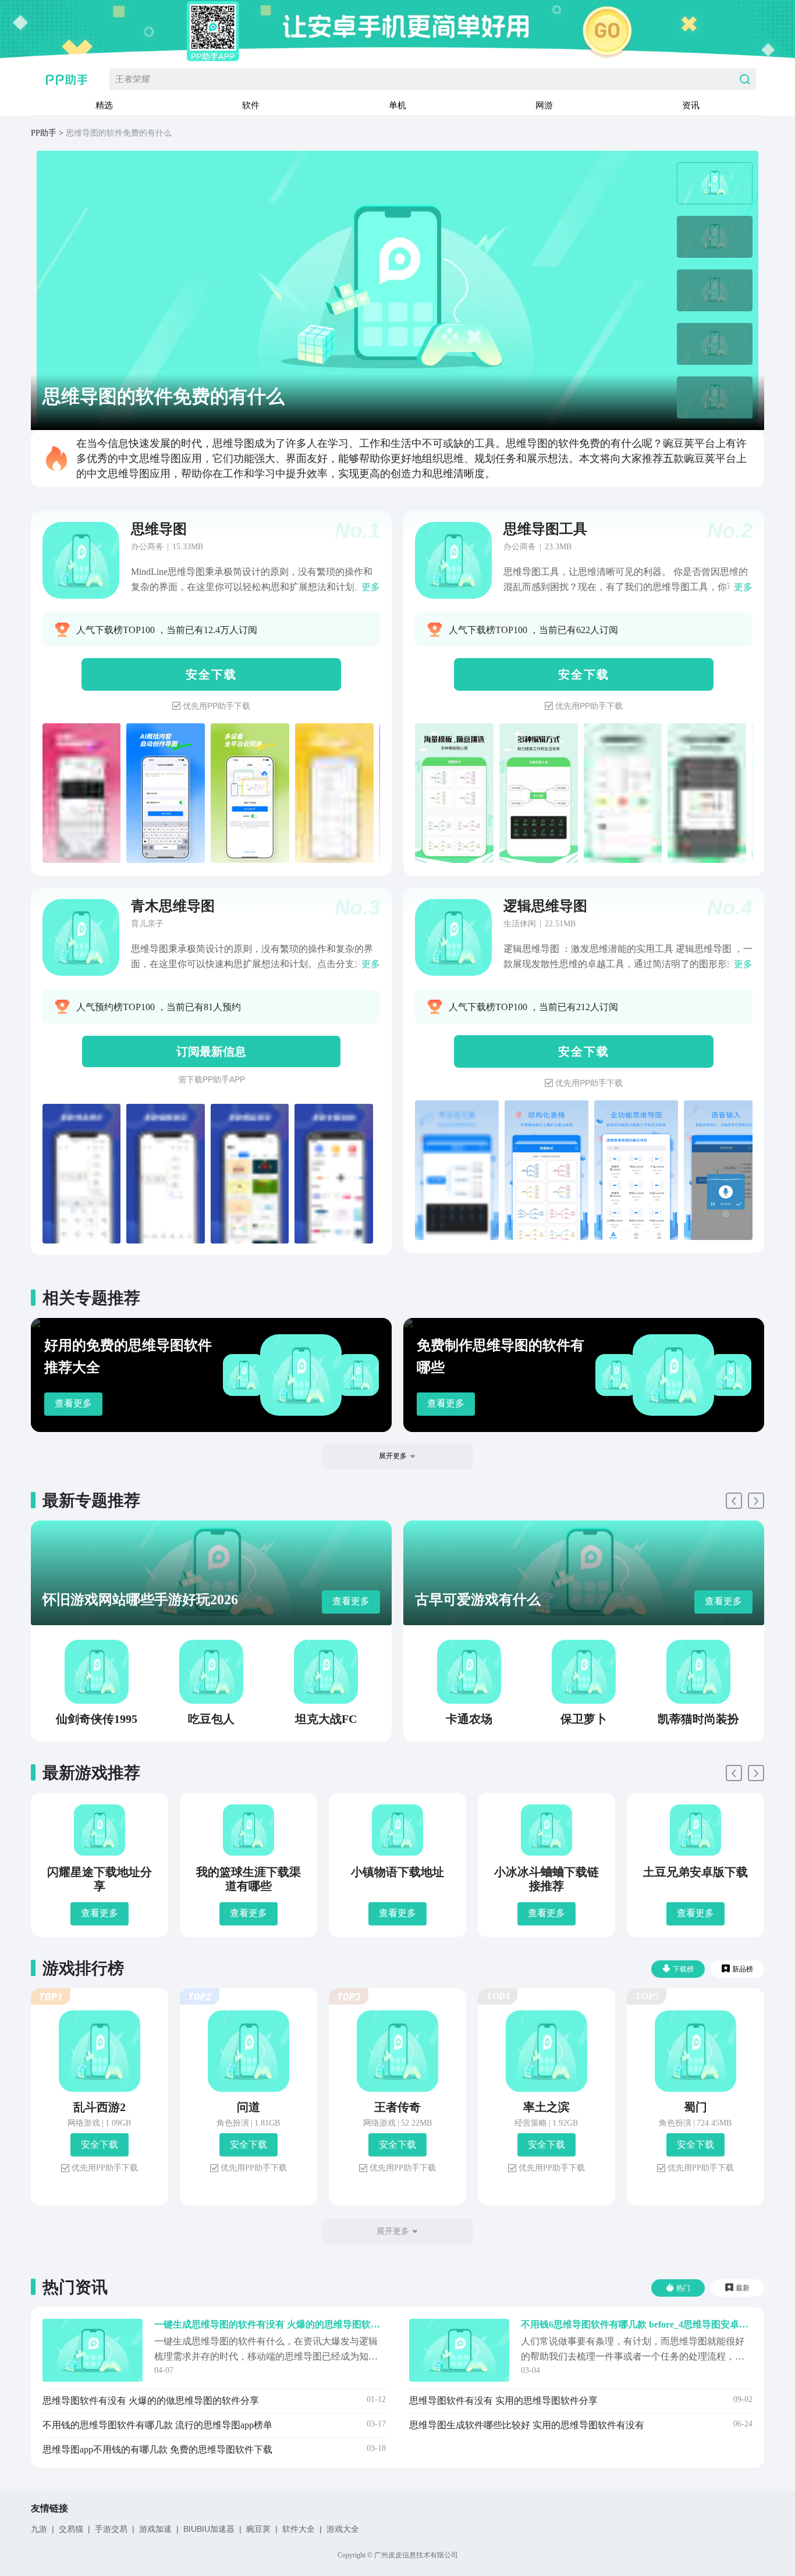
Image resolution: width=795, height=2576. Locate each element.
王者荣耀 (133, 79)
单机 (397, 105)
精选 (104, 105)
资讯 (691, 105)
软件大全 (299, 2529)
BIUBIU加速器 (209, 2529)
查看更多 (73, 1403)
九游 (39, 2529)
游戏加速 (155, 2529)
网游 (544, 105)
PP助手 (44, 133)
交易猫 (71, 2529)
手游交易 (111, 2529)
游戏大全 (343, 2529)
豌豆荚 (258, 2529)
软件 (251, 105)
